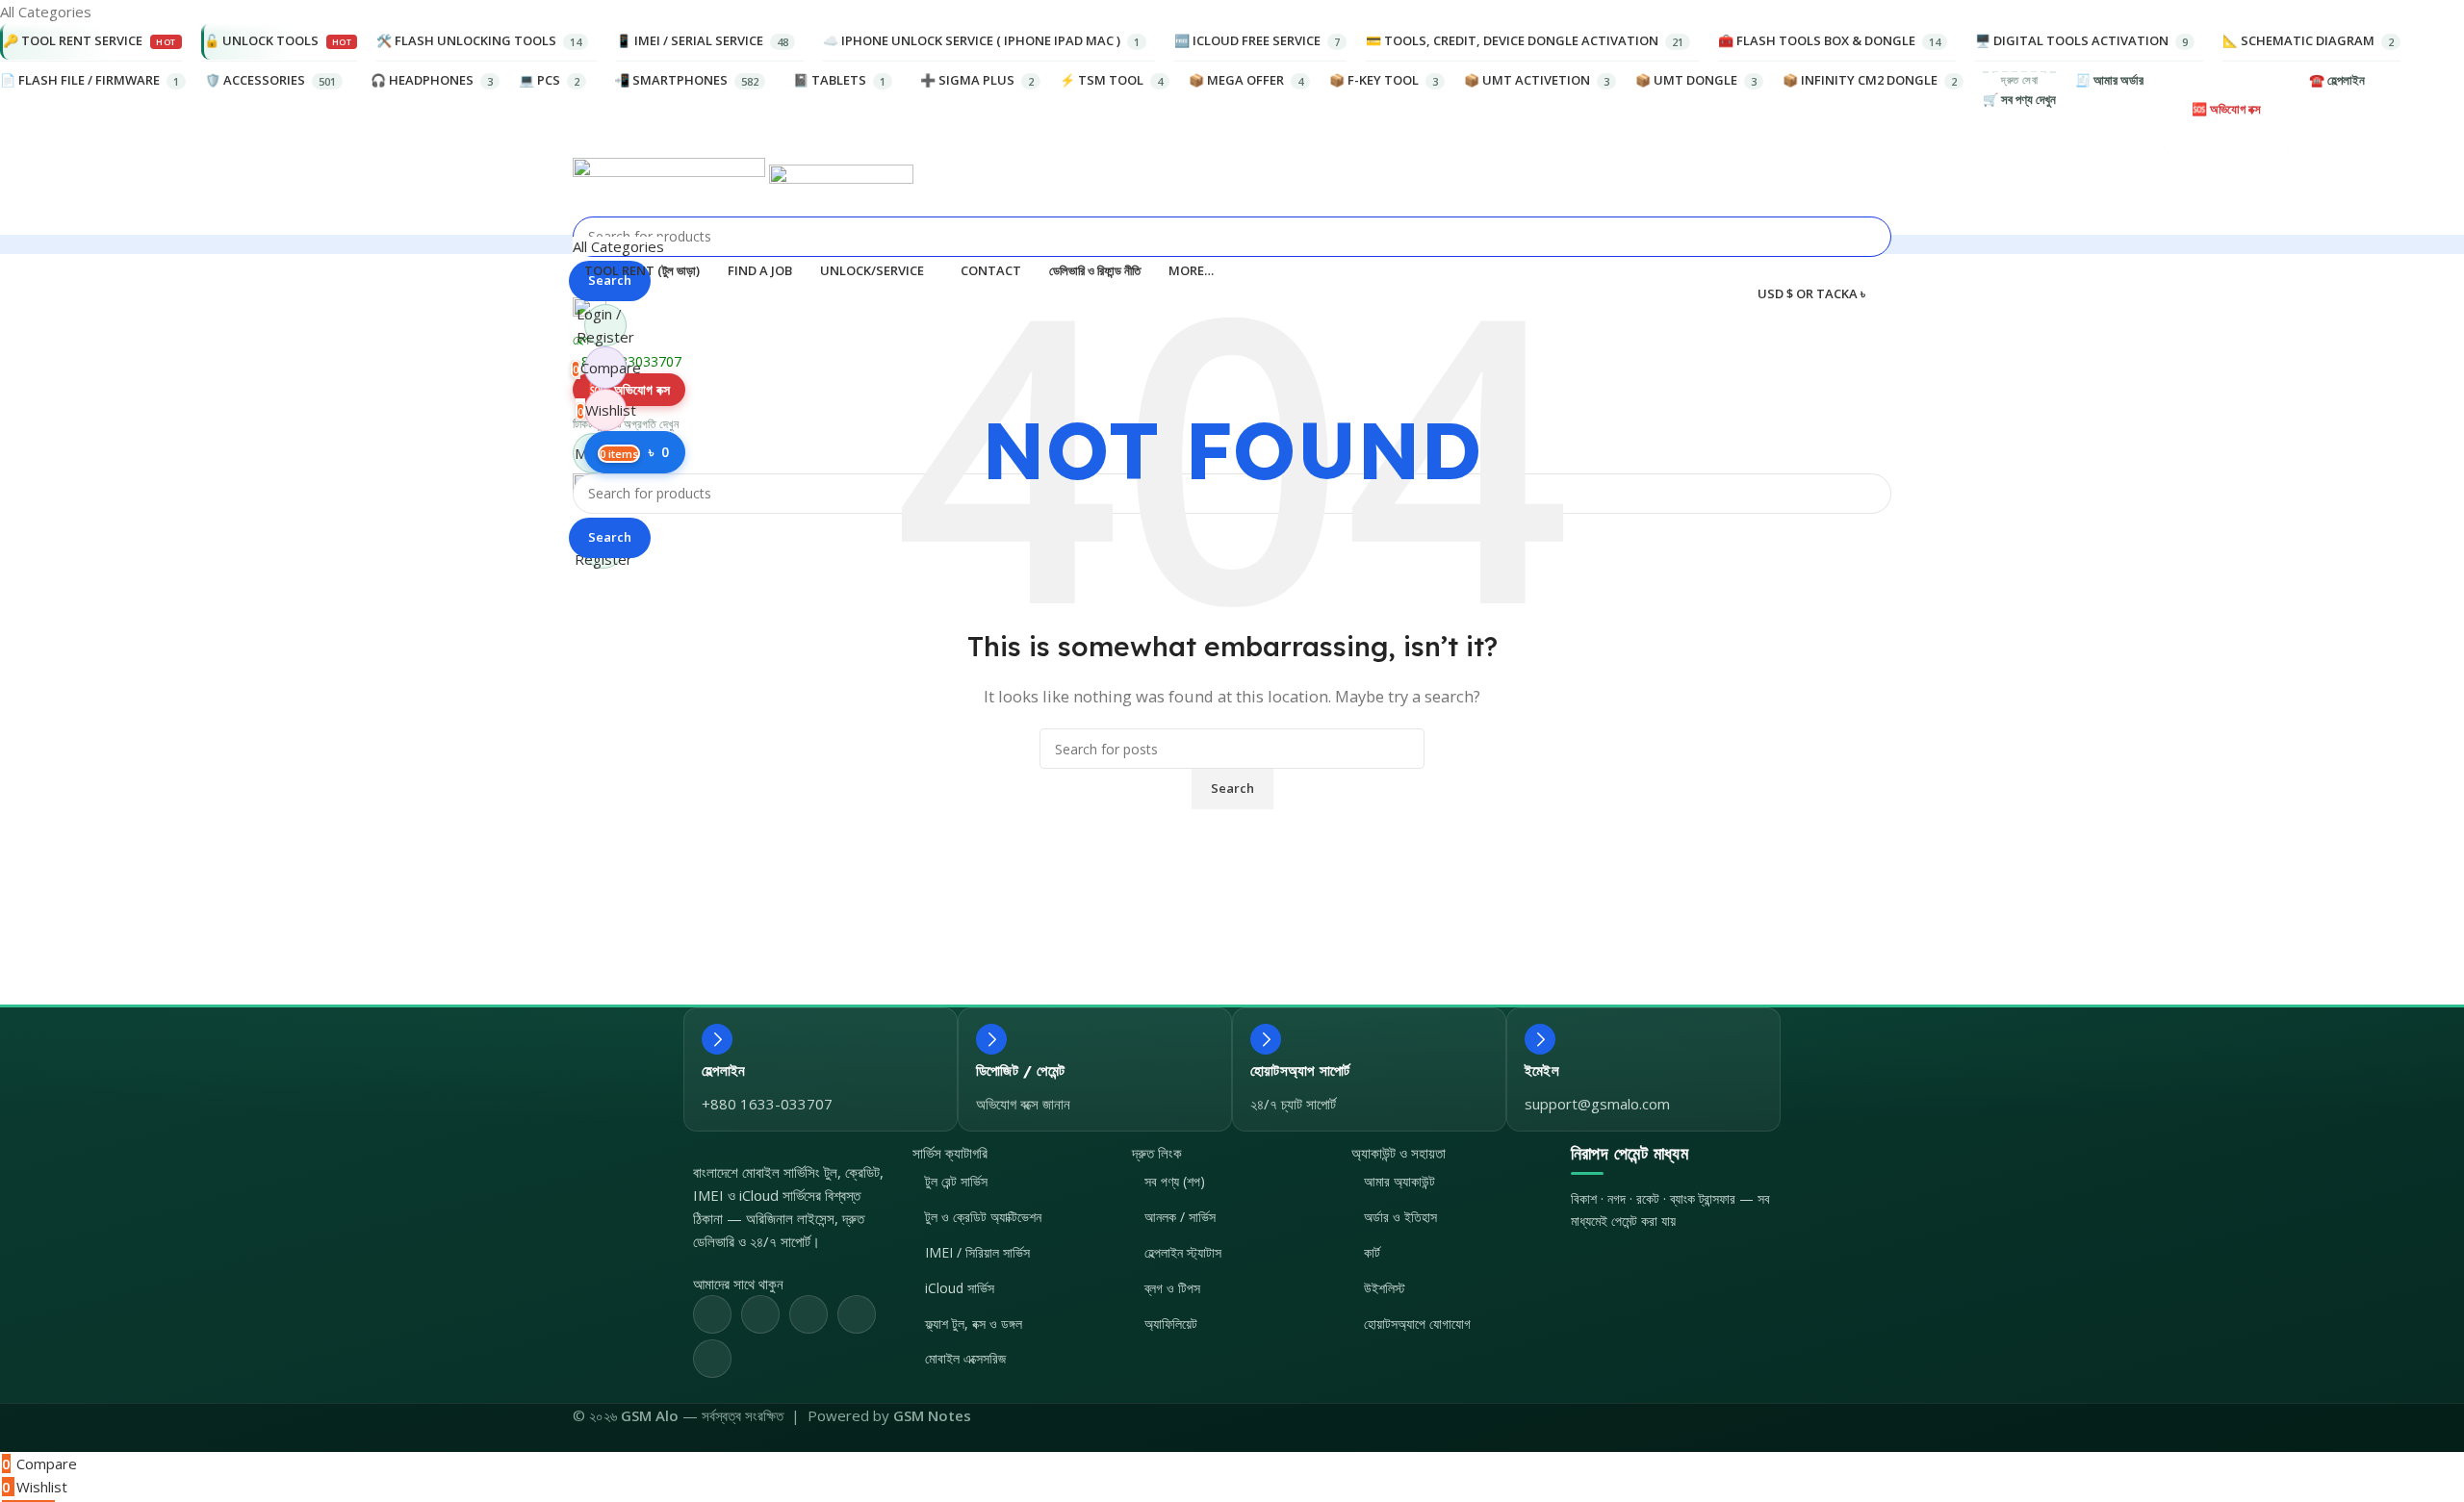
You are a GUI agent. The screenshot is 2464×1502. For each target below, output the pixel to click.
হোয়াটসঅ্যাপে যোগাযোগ (1417, 1324)
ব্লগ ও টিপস (1172, 1288)
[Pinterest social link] (808, 1314)
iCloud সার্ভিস (960, 1288)
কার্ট (1372, 1252)
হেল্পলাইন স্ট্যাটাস (1183, 1252)
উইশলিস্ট (1385, 1288)
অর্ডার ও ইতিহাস (1400, 1217)
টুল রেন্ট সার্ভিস (956, 1181)
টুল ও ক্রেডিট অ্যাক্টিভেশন (983, 1217)
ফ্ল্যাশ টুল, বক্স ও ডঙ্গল (974, 1324)
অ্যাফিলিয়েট (1171, 1324)
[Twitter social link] (760, 1314)
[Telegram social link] (712, 1359)
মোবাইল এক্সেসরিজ (965, 1358)
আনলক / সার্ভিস (1180, 1217)
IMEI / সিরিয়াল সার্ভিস (977, 1252)
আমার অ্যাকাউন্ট (1399, 1181)
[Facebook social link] (712, 1314)
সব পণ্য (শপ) (1175, 1181)
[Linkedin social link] (857, 1314)
